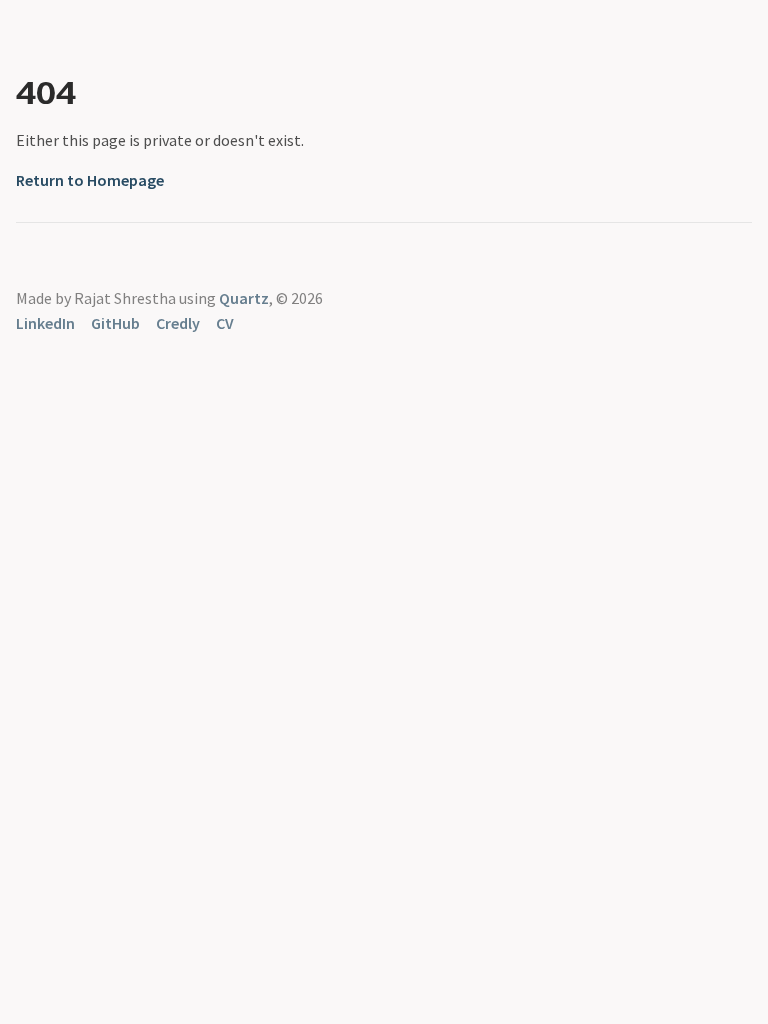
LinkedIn (45, 323)
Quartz (244, 298)
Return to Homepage (90, 180)
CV (225, 323)
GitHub (115, 323)
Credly (178, 323)
